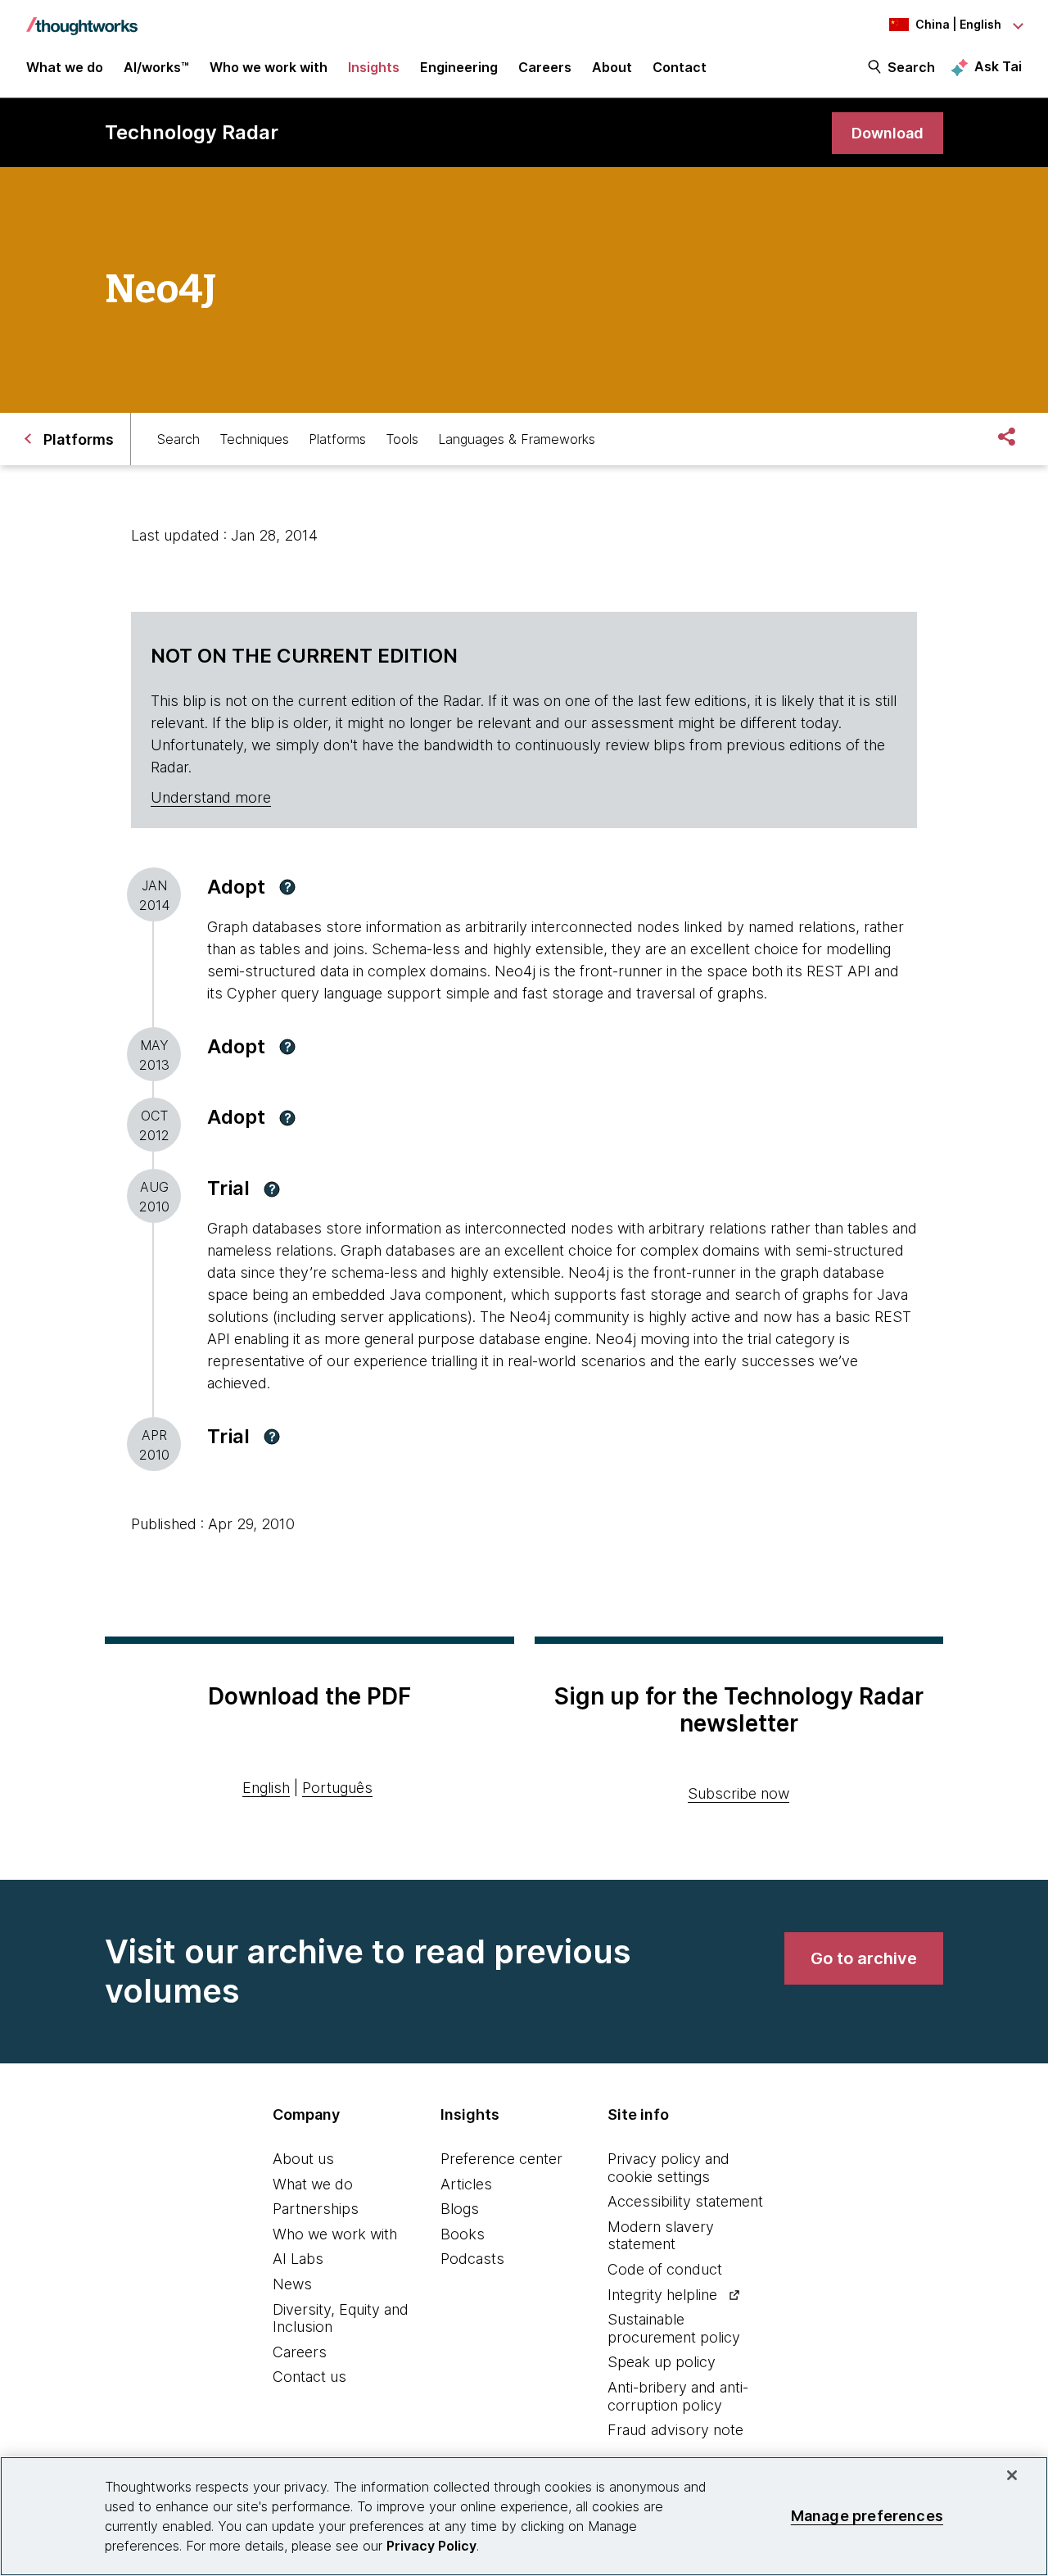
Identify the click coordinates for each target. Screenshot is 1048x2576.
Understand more (211, 797)
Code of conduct (665, 2269)
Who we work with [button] (269, 67)
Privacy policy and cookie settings (669, 2168)
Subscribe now (739, 1793)
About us (303, 2159)
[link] (888, 133)
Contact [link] (680, 67)
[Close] (1012, 2475)
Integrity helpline (662, 2295)
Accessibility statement (685, 2201)
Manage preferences (867, 2516)
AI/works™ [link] (156, 67)
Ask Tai (998, 66)
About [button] (612, 67)
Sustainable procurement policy (674, 2328)
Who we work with (335, 2234)
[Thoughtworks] (82, 18)
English (266, 1788)
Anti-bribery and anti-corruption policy (678, 2396)
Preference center (501, 2159)
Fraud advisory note (675, 2430)
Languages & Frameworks (517, 439)
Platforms (337, 439)
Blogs (460, 2209)
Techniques (254, 439)
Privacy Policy (431, 2546)
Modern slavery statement (661, 2236)
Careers (300, 2352)
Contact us (309, 2377)
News (292, 2284)
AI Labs (298, 2259)
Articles (466, 2184)
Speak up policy (662, 2362)
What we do (313, 2184)
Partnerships (316, 2209)
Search (911, 67)
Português (337, 1788)
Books (463, 2234)
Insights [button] (374, 67)
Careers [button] (545, 67)
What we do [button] (65, 67)
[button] (287, 887)
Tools (402, 439)
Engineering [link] (459, 67)
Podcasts (472, 2259)
